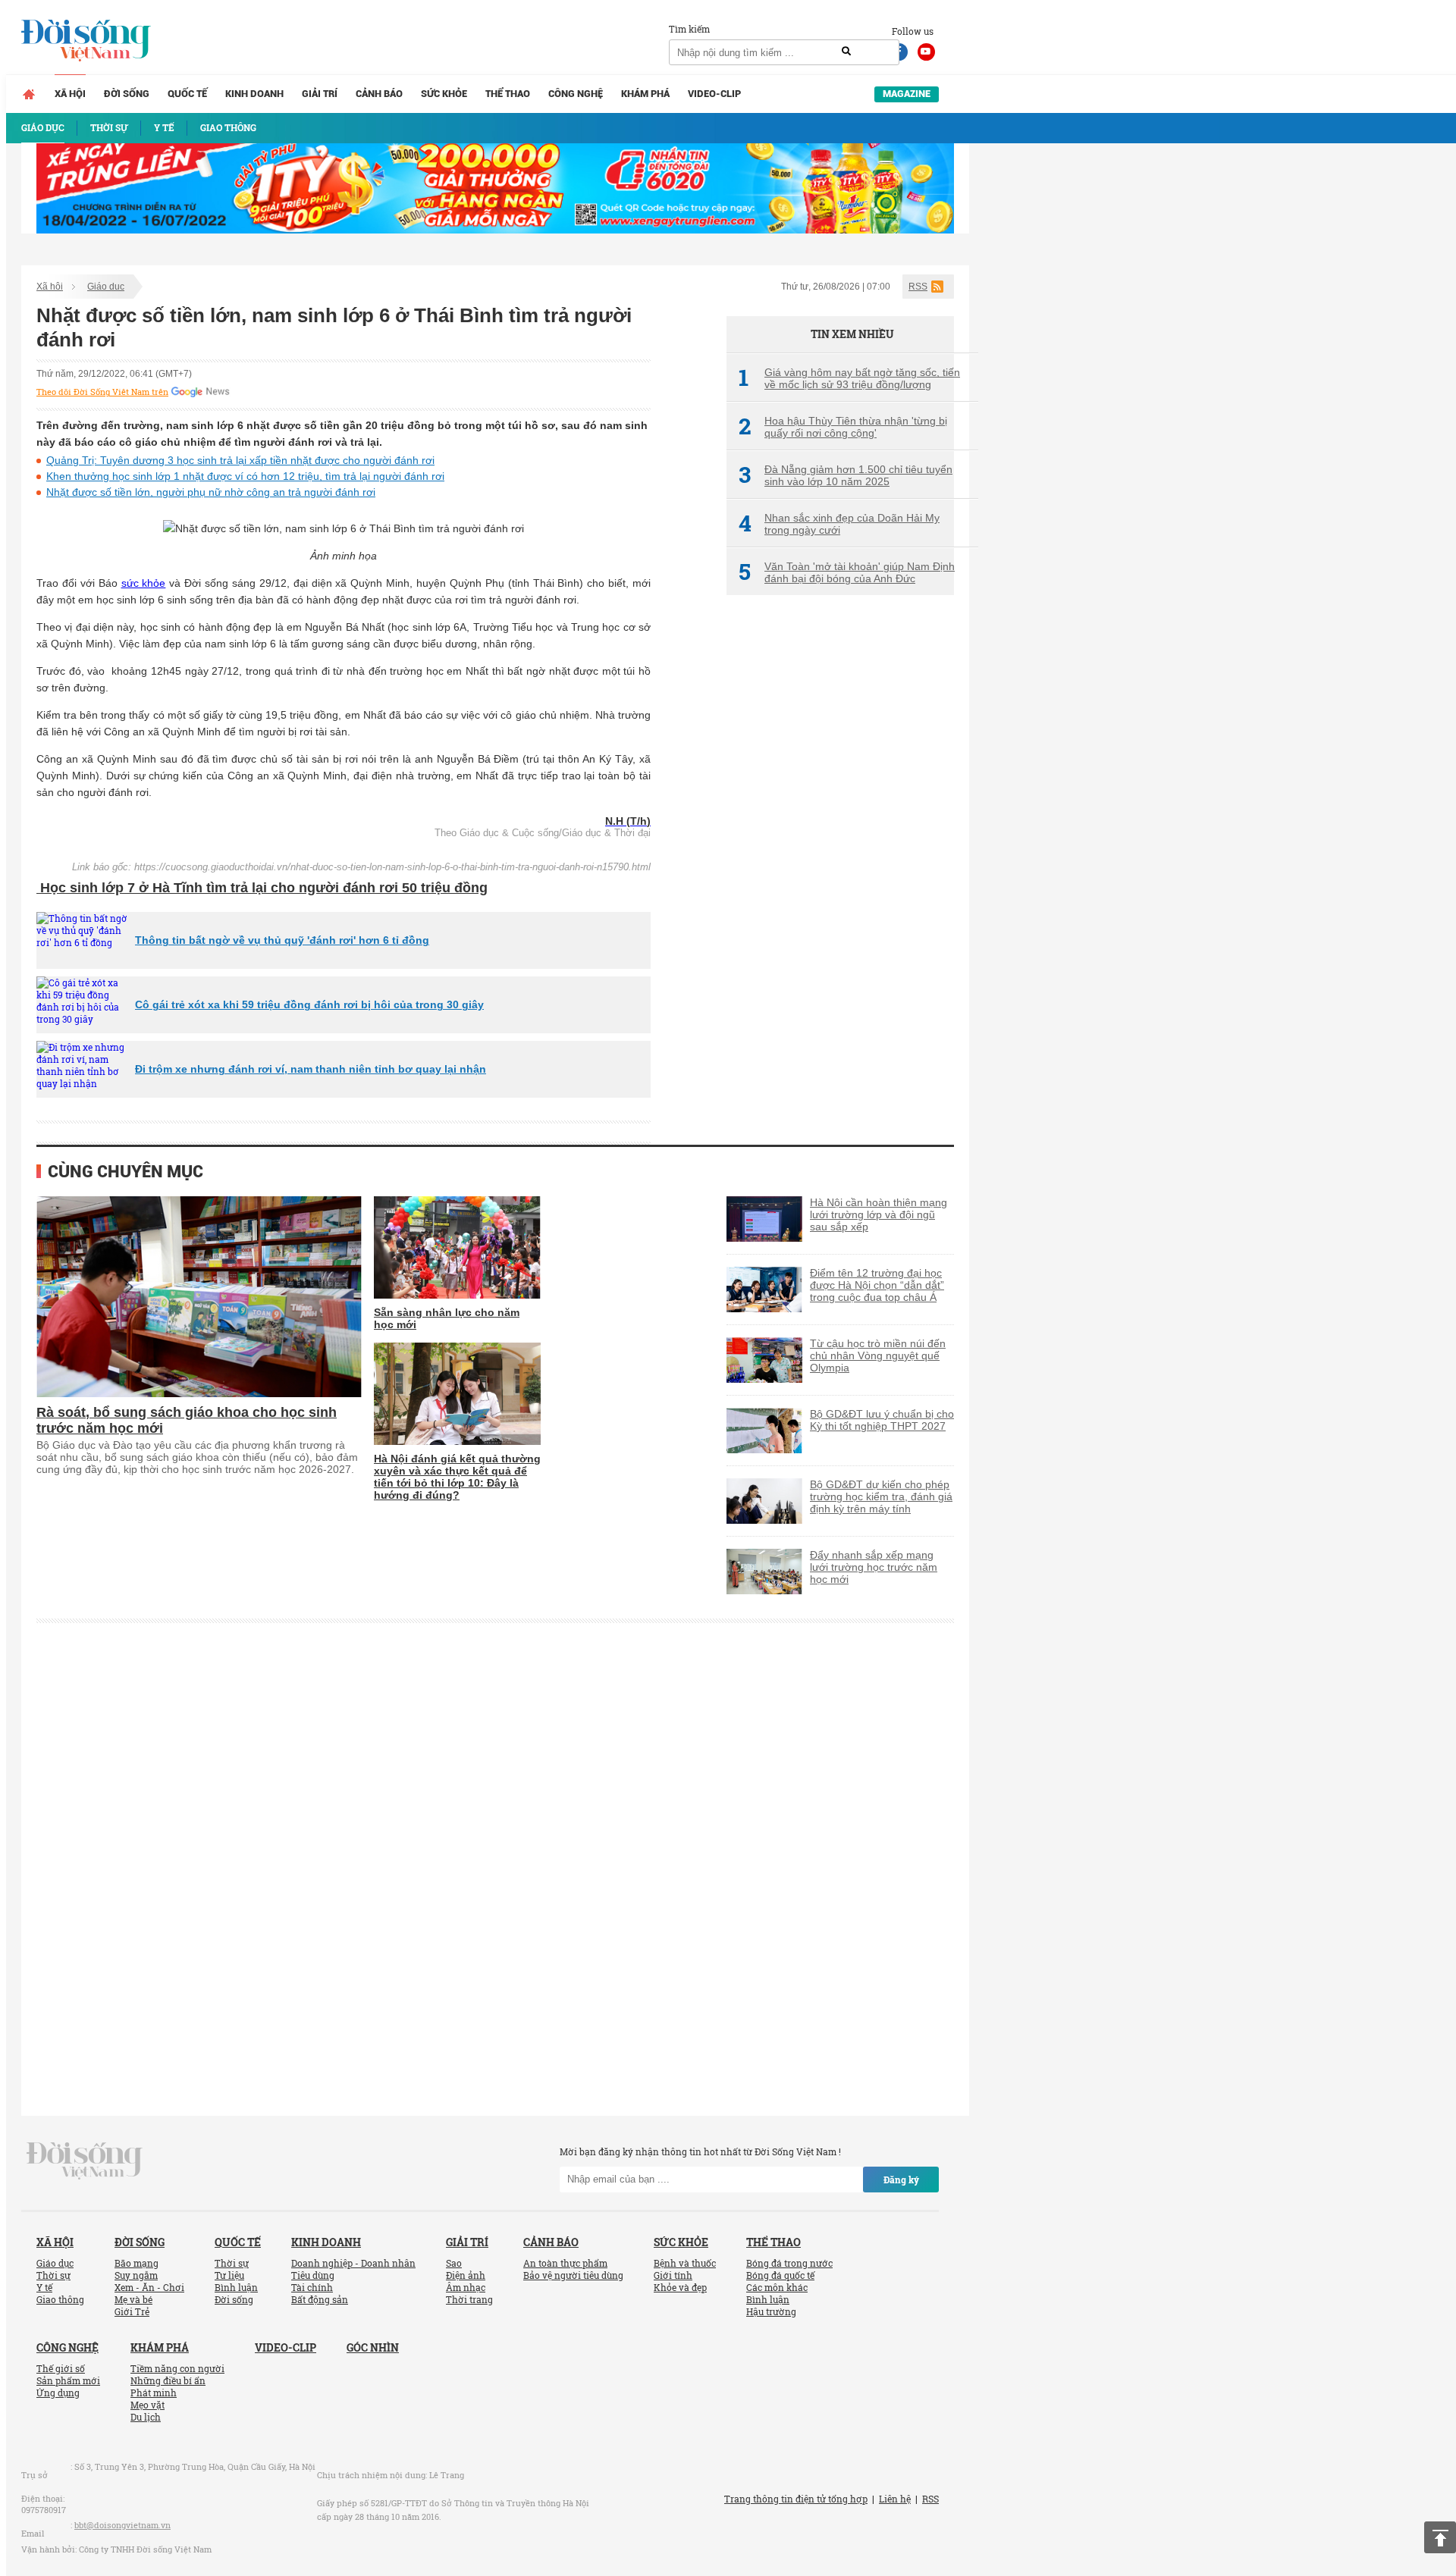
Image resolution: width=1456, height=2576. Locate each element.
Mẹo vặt (147, 2405)
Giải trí (320, 94)
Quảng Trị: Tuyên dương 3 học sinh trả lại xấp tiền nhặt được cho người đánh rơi (240, 460)
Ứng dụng (58, 2393)
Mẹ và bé (133, 2299)
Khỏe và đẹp (680, 2287)
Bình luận (236, 2287)
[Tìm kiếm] (846, 52)
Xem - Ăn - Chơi (149, 2287)
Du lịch (146, 2417)
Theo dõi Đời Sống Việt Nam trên (102, 392)
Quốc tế (187, 94)
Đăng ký (901, 2180)
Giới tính (673, 2275)
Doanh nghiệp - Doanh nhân (353, 2263)
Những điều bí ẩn (168, 2380)
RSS (918, 287)
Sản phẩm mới (68, 2380)
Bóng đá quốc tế (780, 2275)
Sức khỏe (444, 94)
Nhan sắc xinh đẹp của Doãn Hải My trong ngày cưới (839, 524)
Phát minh (154, 2393)
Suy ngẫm (136, 2275)
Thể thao (508, 94)
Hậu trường (771, 2311)
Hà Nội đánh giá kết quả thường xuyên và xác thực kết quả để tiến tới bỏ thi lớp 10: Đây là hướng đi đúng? (457, 1477)
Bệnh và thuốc (685, 2263)
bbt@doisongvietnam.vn (122, 2525)
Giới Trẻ (132, 2311)
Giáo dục (106, 287)
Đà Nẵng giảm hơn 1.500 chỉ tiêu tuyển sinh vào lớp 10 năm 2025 (846, 475)
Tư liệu (229, 2275)
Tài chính (312, 2287)
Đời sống (127, 94)
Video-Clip (714, 94)
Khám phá (645, 94)
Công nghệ (576, 94)
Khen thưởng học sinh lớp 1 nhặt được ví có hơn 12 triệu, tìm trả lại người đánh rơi (245, 476)
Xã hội (70, 94)
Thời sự (53, 2275)
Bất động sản (320, 2299)
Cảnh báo (379, 94)
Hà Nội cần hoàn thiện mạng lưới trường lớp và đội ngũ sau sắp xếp (879, 1214)
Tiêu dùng (313, 2275)
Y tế (44, 2287)
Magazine (907, 94)
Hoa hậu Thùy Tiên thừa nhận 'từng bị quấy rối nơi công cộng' (843, 427)
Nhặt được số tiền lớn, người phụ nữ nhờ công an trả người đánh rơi (211, 492)
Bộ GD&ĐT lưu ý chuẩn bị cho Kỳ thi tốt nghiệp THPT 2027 (882, 1420)
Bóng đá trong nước (789, 2263)
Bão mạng (136, 2263)
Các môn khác (777, 2287)
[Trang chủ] (29, 94)
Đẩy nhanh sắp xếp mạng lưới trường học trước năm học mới (874, 1567)
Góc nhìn (373, 2347)
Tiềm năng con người (177, 2368)
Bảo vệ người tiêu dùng (573, 2275)
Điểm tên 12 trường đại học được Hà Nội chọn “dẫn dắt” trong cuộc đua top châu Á (877, 1285)
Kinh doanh (254, 94)
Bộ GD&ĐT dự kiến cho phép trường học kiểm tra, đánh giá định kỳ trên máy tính (881, 1496)
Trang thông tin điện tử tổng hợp (796, 2499)
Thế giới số (61, 2368)
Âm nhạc (466, 2287)
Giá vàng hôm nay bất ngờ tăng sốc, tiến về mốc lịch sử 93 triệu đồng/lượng (849, 378)
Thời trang (469, 2299)
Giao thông (60, 2299)
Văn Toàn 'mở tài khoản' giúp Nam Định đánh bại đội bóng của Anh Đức (847, 572)
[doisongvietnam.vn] (85, 2159)
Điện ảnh (466, 2275)
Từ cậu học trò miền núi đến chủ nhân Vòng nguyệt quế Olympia (878, 1355)
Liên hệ (895, 2499)
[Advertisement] (840, 860)
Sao (454, 2263)
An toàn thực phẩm (565, 2263)
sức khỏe (144, 583)
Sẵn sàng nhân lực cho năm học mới (447, 1318)
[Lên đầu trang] (1440, 2537)
